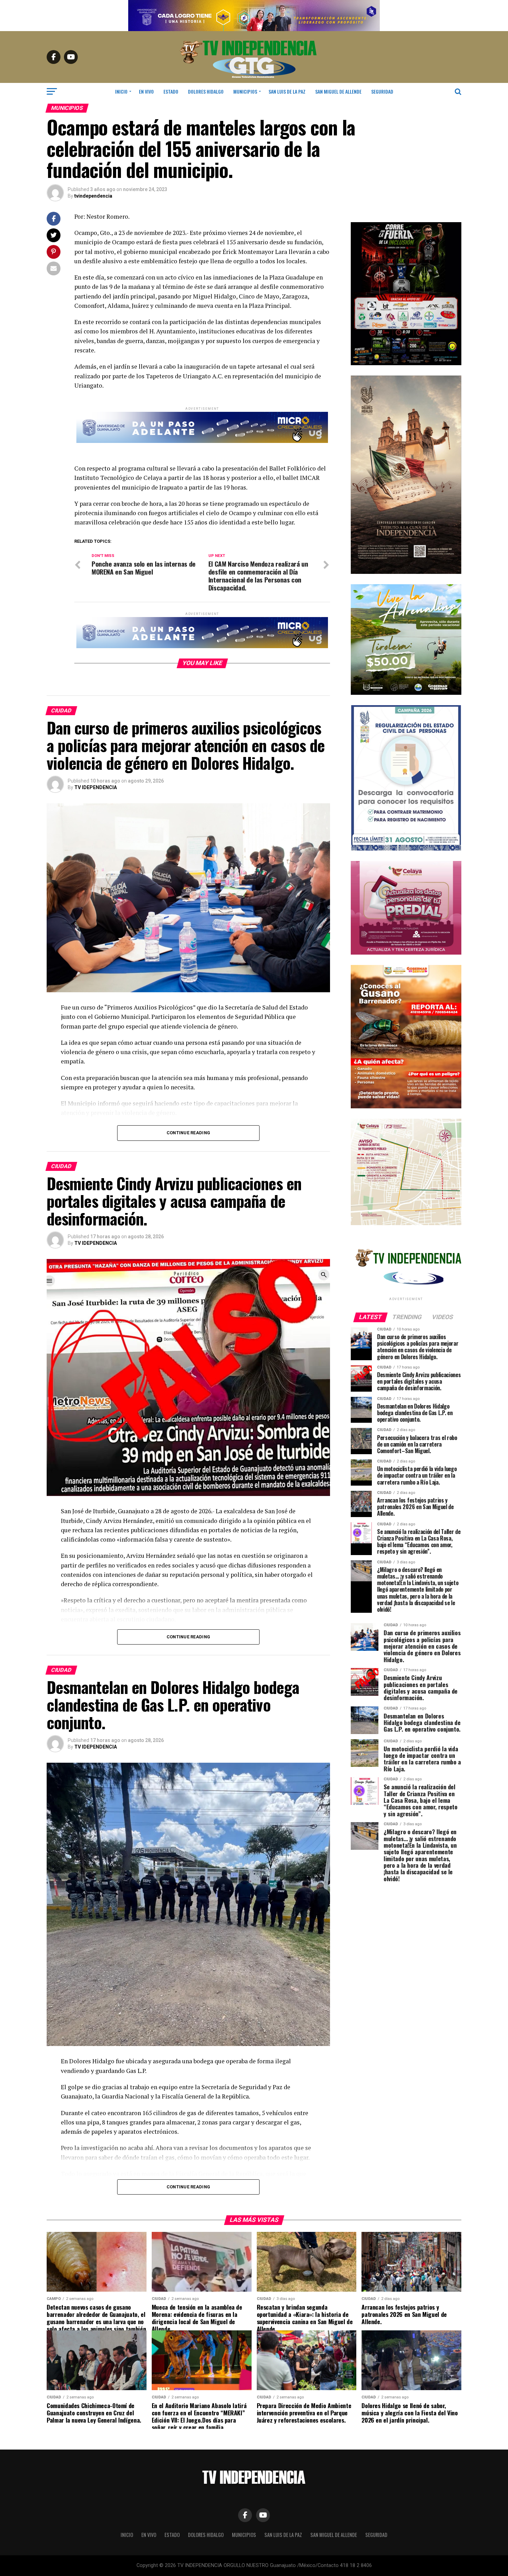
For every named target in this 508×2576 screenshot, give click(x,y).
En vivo (146, 91)
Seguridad (382, 91)
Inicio (121, 91)
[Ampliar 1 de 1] (452, 974)
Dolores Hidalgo (206, 91)
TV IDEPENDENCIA (96, 787)
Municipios (245, 91)
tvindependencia (93, 196)
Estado (171, 91)
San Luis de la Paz (287, 91)
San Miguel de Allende (338, 91)
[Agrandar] (452, 385)
